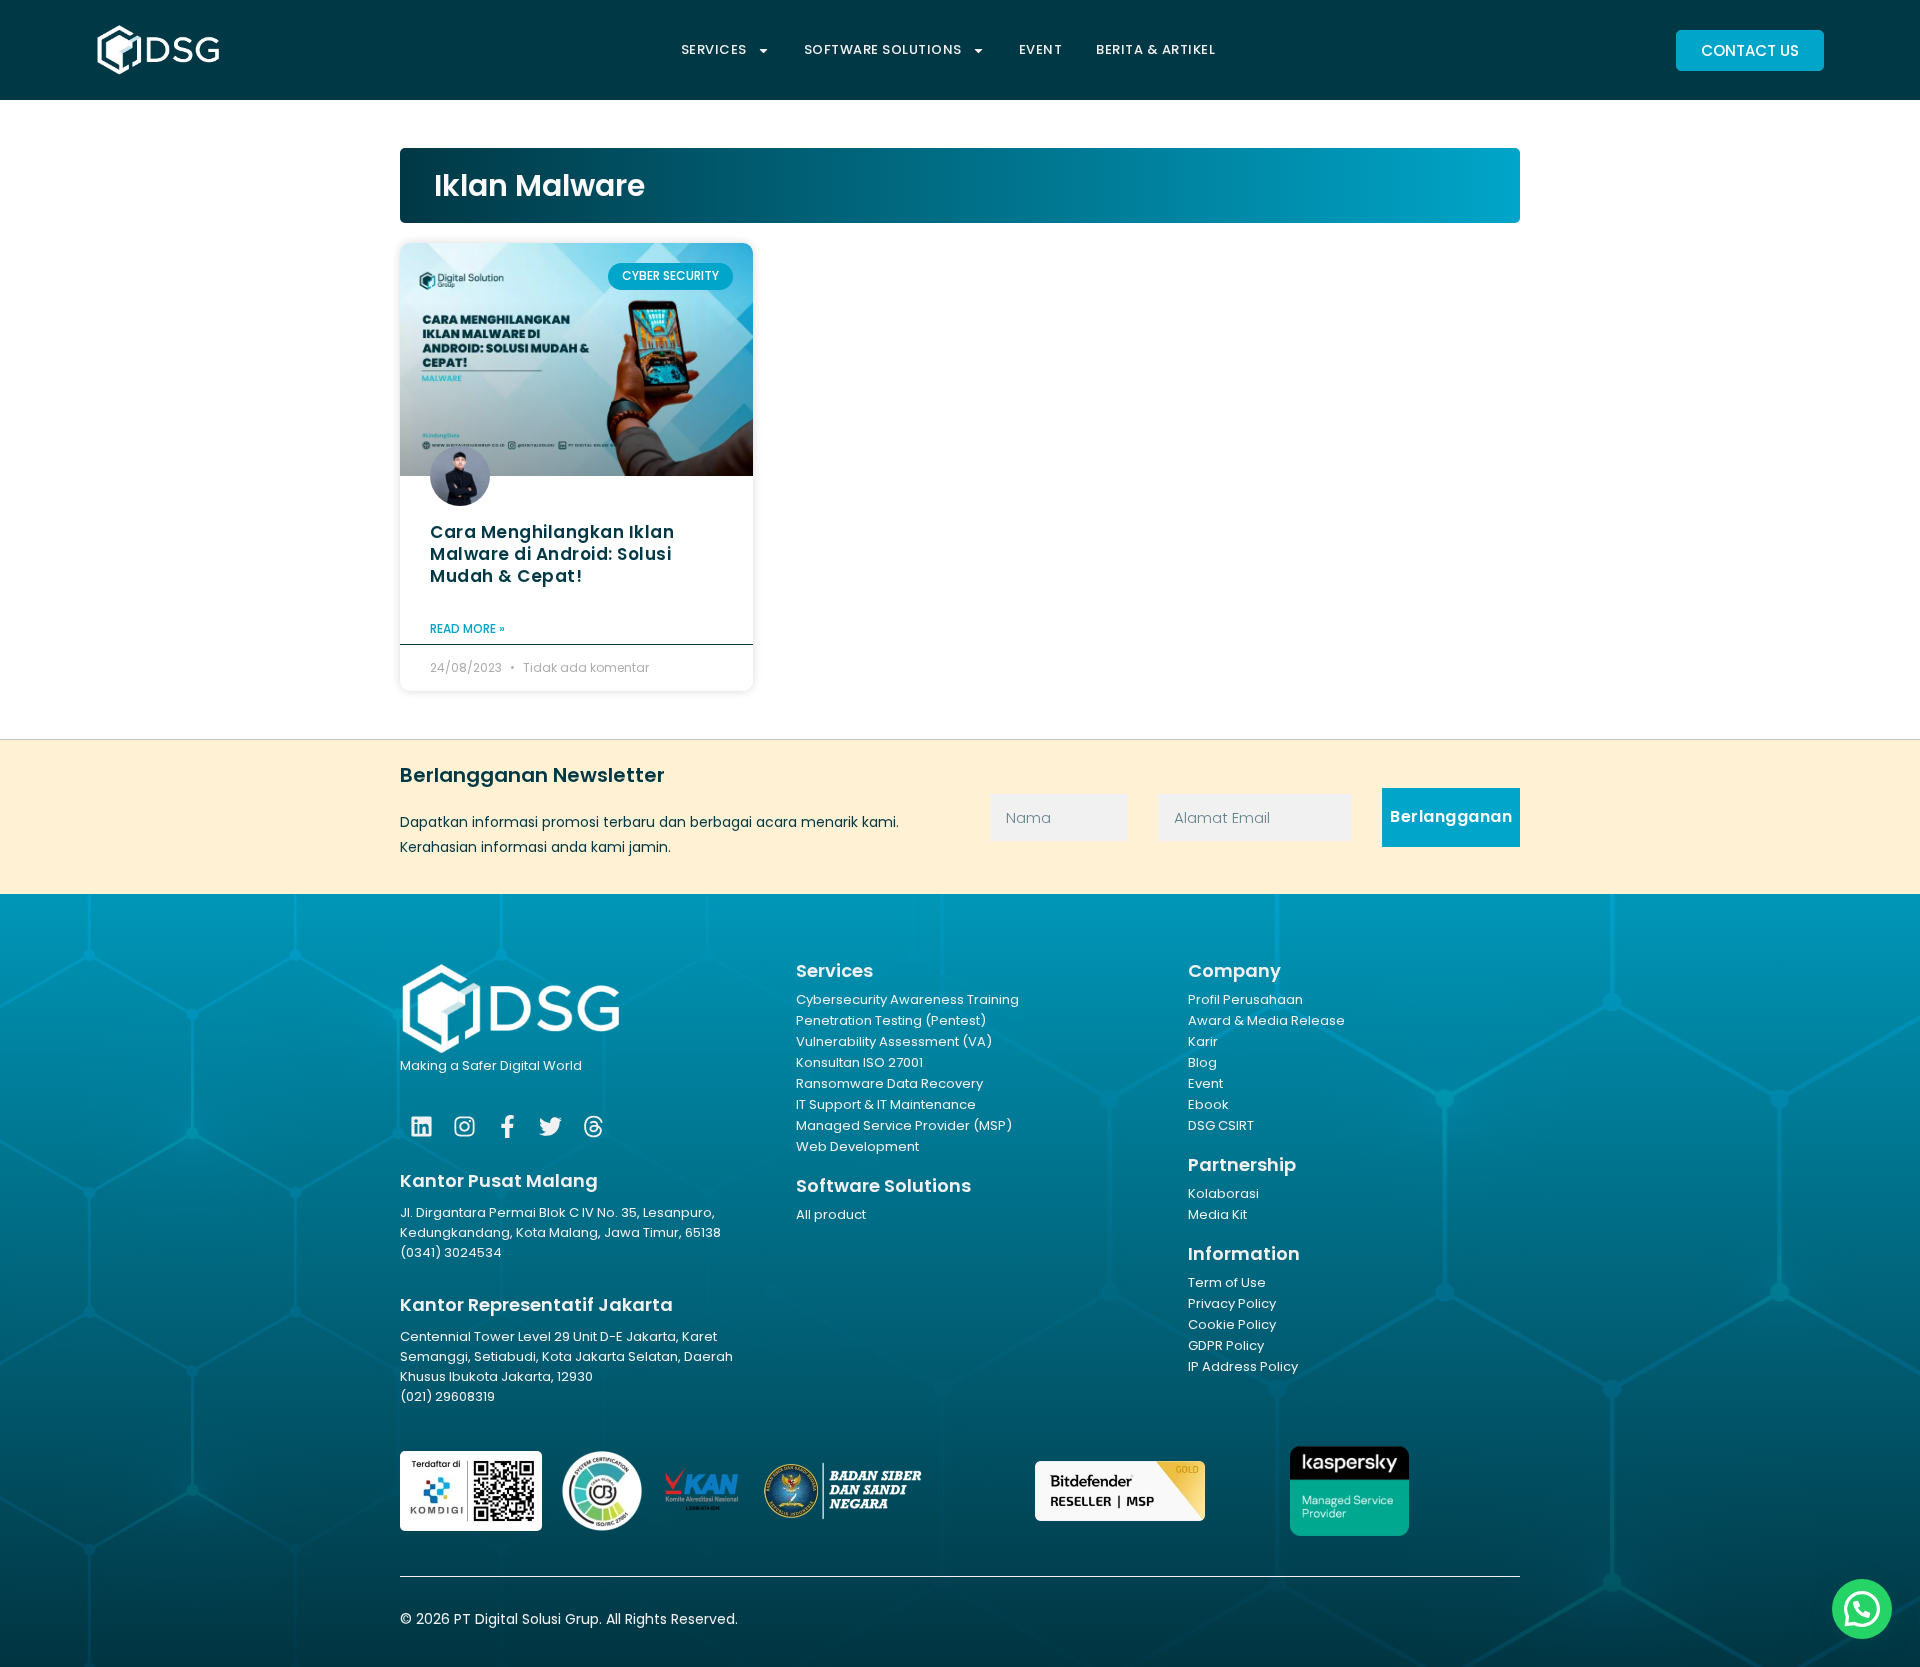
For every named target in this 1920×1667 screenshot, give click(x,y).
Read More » (467, 628)
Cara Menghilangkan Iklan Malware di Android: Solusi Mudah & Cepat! (552, 554)
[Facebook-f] (507, 1126)
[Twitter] (550, 1126)
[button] (1862, 1609)
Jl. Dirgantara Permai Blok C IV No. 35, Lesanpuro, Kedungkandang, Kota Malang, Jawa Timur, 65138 (560, 1222)
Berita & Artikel (1155, 49)
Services (714, 49)
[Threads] (593, 1126)
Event (1041, 49)
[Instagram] (464, 1126)
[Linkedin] (421, 1126)
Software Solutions (883, 49)
